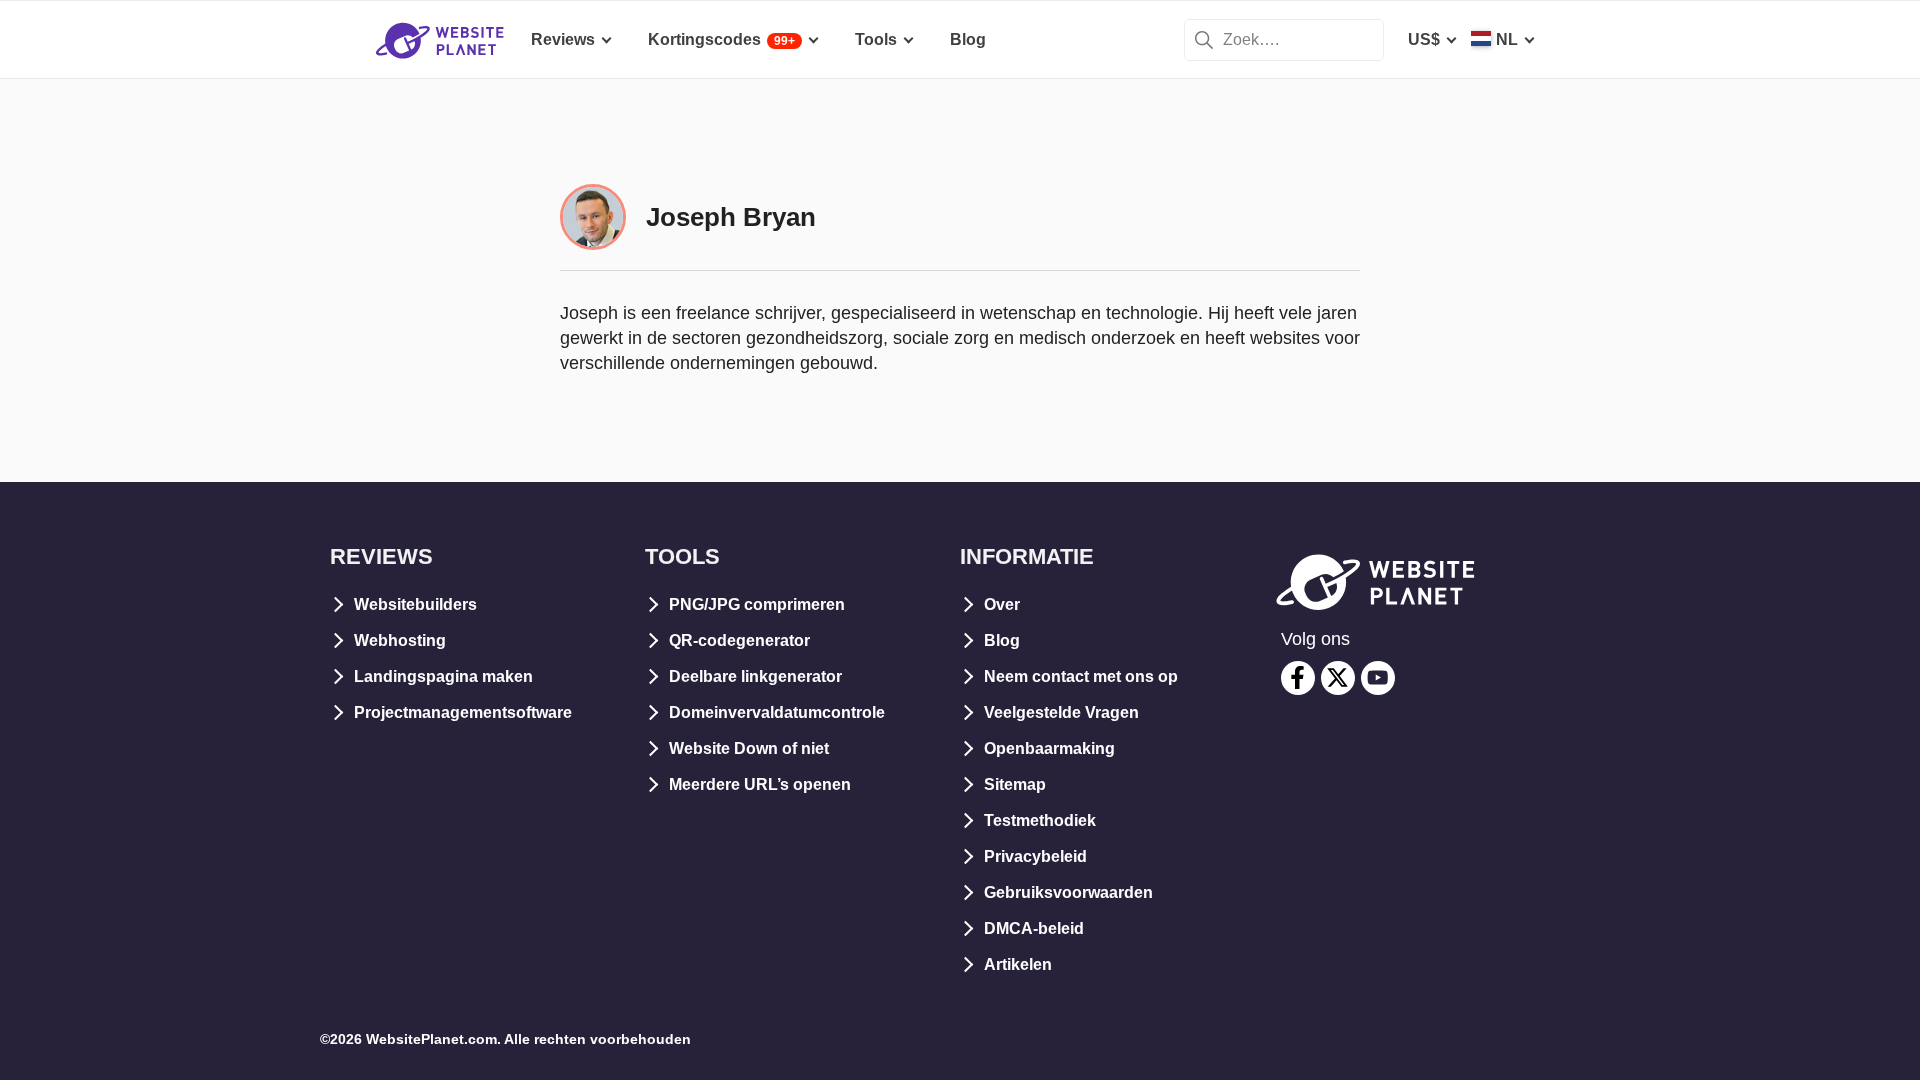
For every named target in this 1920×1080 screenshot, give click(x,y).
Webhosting (400, 640)
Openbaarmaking (1049, 748)
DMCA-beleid (1034, 928)
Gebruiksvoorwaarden (1068, 892)
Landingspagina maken (443, 676)
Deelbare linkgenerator (755, 676)
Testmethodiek (1040, 820)
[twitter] (1338, 678)
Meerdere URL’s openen (760, 784)
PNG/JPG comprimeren (757, 604)
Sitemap (1015, 784)
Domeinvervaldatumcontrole (777, 712)
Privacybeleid (1035, 856)
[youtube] (1378, 678)
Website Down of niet (749, 748)
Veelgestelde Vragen (1061, 712)
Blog (1002, 640)
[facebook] (1298, 678)
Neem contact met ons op (1081, 676)
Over (1002, 604)
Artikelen (1018, 964)
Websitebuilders (415, 604)
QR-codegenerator (739, 640)
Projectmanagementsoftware (463, 712)
